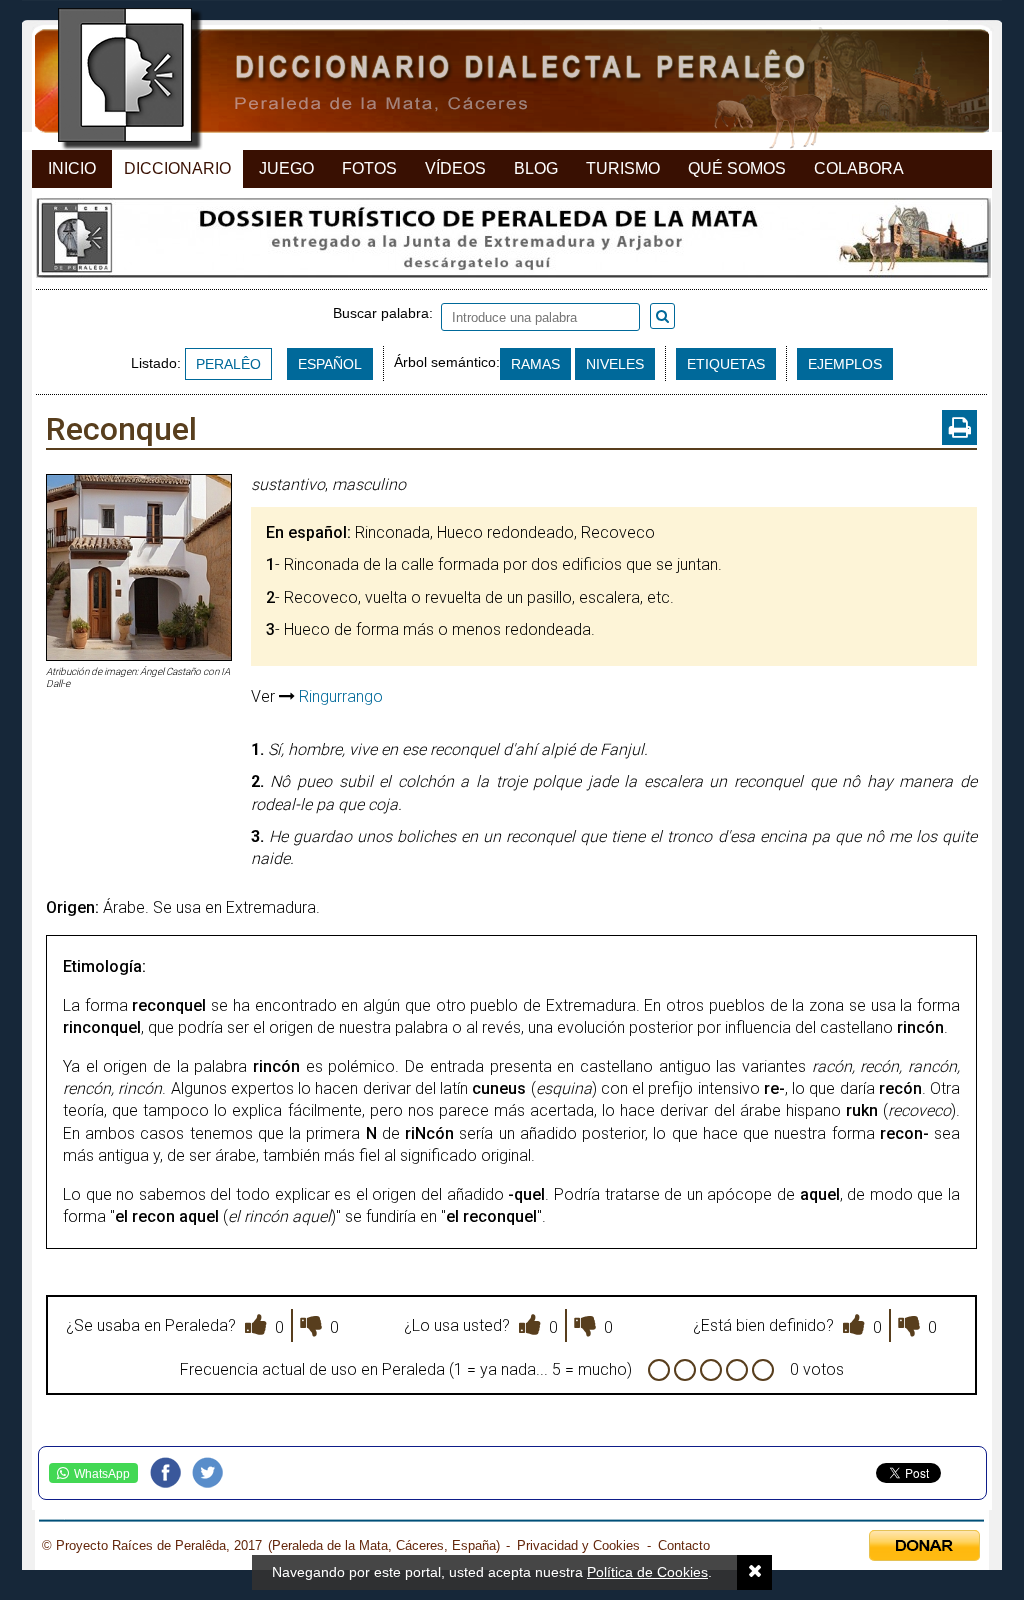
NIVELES (615, 364)
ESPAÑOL (330, 364)
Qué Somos (737, 168)
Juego (286, 168)
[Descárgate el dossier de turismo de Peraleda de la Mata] (511, 243)
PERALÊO (228, 364)
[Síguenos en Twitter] (213, 1473)
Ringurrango (341, 696)
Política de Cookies (647, 1572)
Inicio (72, 168)
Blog (536, 168)
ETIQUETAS (726, 364)
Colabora (859, 168)
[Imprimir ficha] (959, 427)
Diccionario (177, 168)
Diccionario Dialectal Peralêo (494, 80)
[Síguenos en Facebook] (171, 1473)
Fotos (369, 168)
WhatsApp (102, 1474)
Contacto (684, 1545)
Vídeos (455, 168)
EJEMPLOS (845, 364)
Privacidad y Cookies (578, 1545)
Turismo (623, 168)
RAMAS (535, 364)
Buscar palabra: (387, 313)
